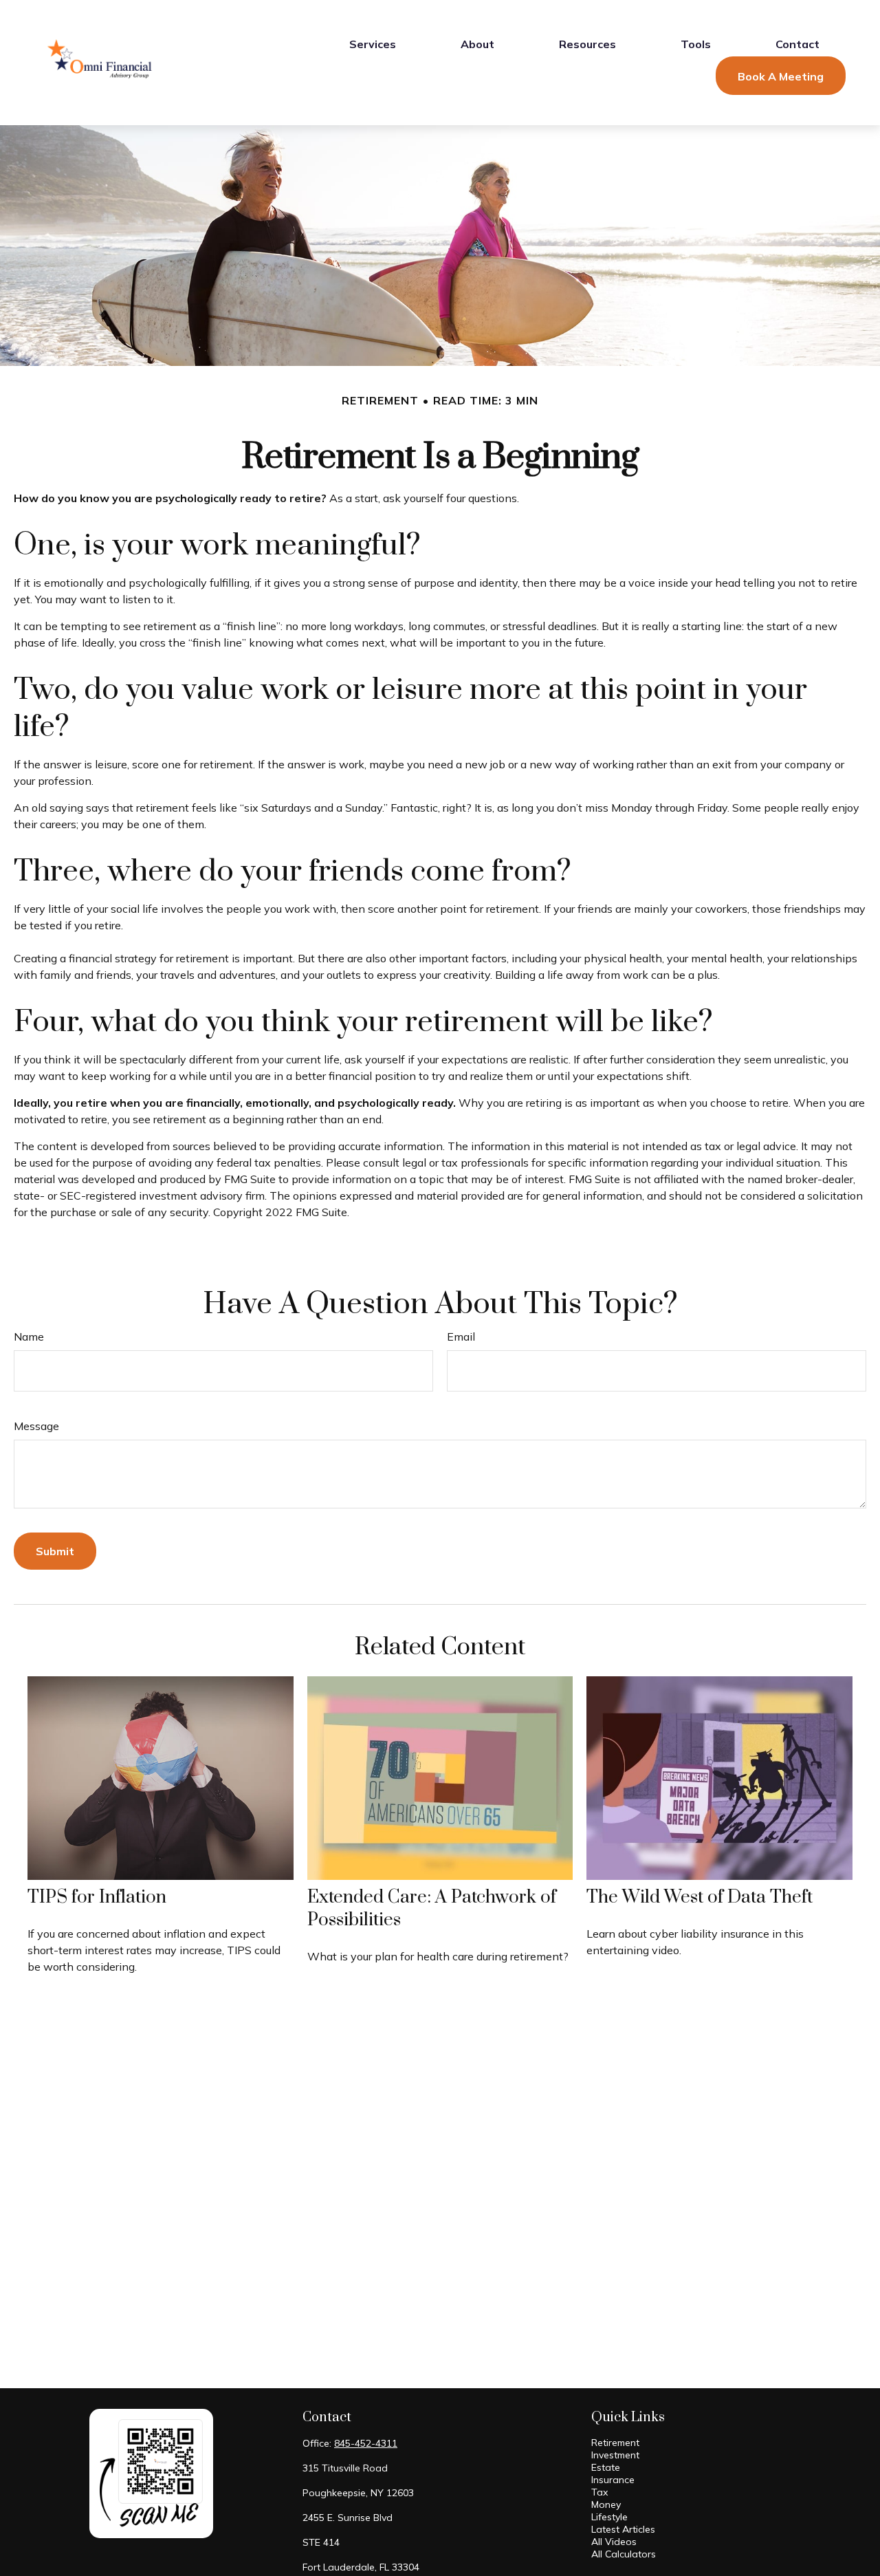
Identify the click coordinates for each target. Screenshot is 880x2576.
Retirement (615, 2443)
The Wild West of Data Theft (700, 1897)
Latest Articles (623, 2529)
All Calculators (624, 2554)
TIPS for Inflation (97, 1897)
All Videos (614, 2542)
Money (606, 2504)
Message (36, 1426)
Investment (615, 2455)
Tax (599, 2492)
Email (461, 1336)
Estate (606, 2467)
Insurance (613, 2480)
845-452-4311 (366, 2443)
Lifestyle (609, 2517)
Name (29, 1336)
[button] (373, 43)
